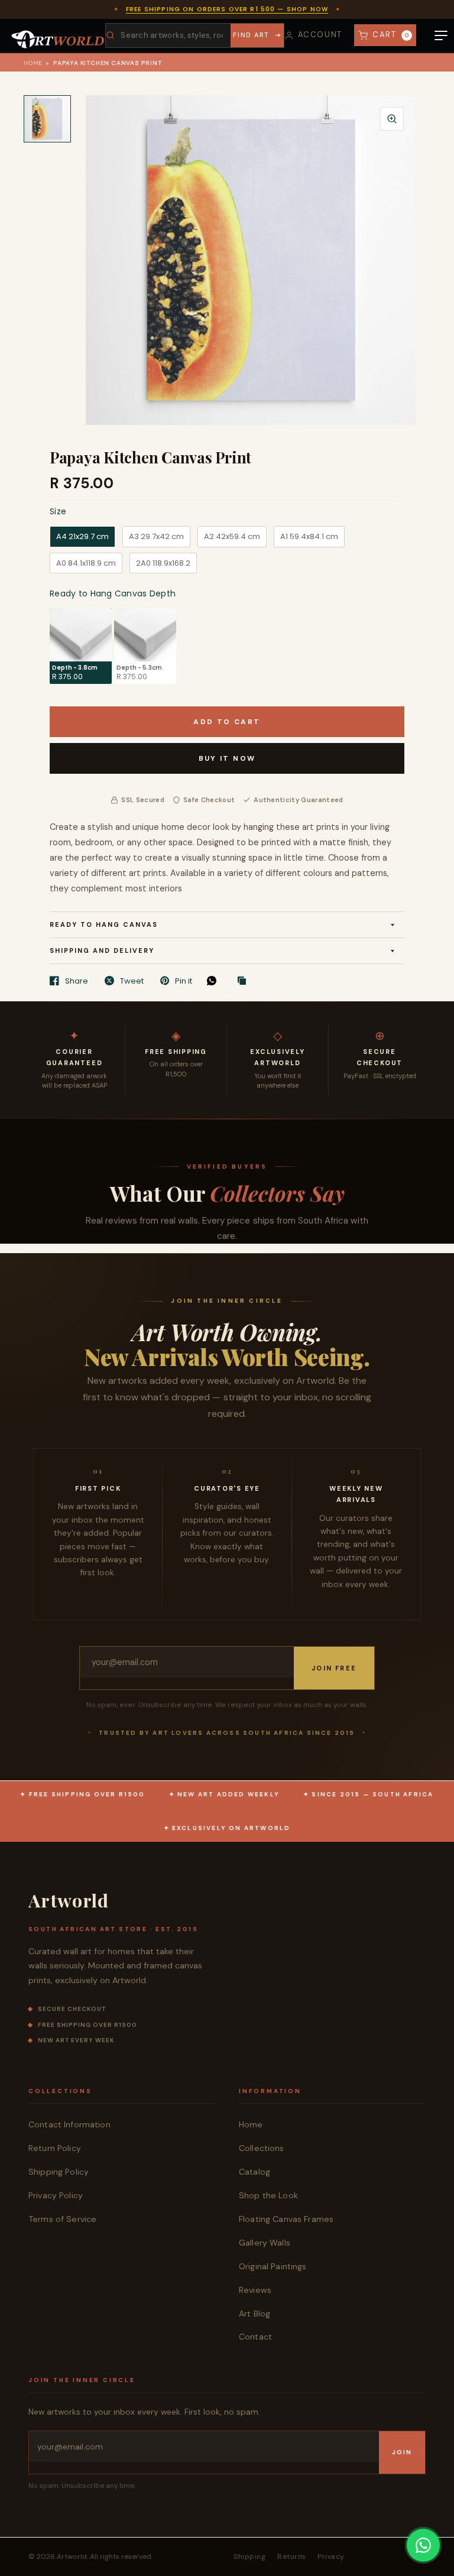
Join (402, 2452)
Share (77, 981)
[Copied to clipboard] (245, 981)
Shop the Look (268, 2195)
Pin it (184, 981)
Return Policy (55, 2148)
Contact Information (69, 2124)
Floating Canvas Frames (286, 2219)
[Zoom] (392, 119)
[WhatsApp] (215, 981)
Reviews (255, 2290)
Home (33, 63)
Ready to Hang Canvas (104, 924)
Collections (262, 2148)
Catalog (254, 2172)
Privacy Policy (56, 2195)
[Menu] (441, 35)
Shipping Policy (59, 2172)
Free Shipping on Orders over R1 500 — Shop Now (227, 9)
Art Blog (254, 2314)
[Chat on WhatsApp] (423, 2545)
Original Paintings (273, 2266)
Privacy (331, 2556)
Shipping (249, 2556)
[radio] (82, 537)
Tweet (132, 981)
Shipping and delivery (102, 950)
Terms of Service (62, 2219)
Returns (291, 2556)
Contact (255, 2337)
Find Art (251, 35)
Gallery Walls (265, 2243)
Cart (391, 35)
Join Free (334, 1668)
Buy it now (227, 758)
